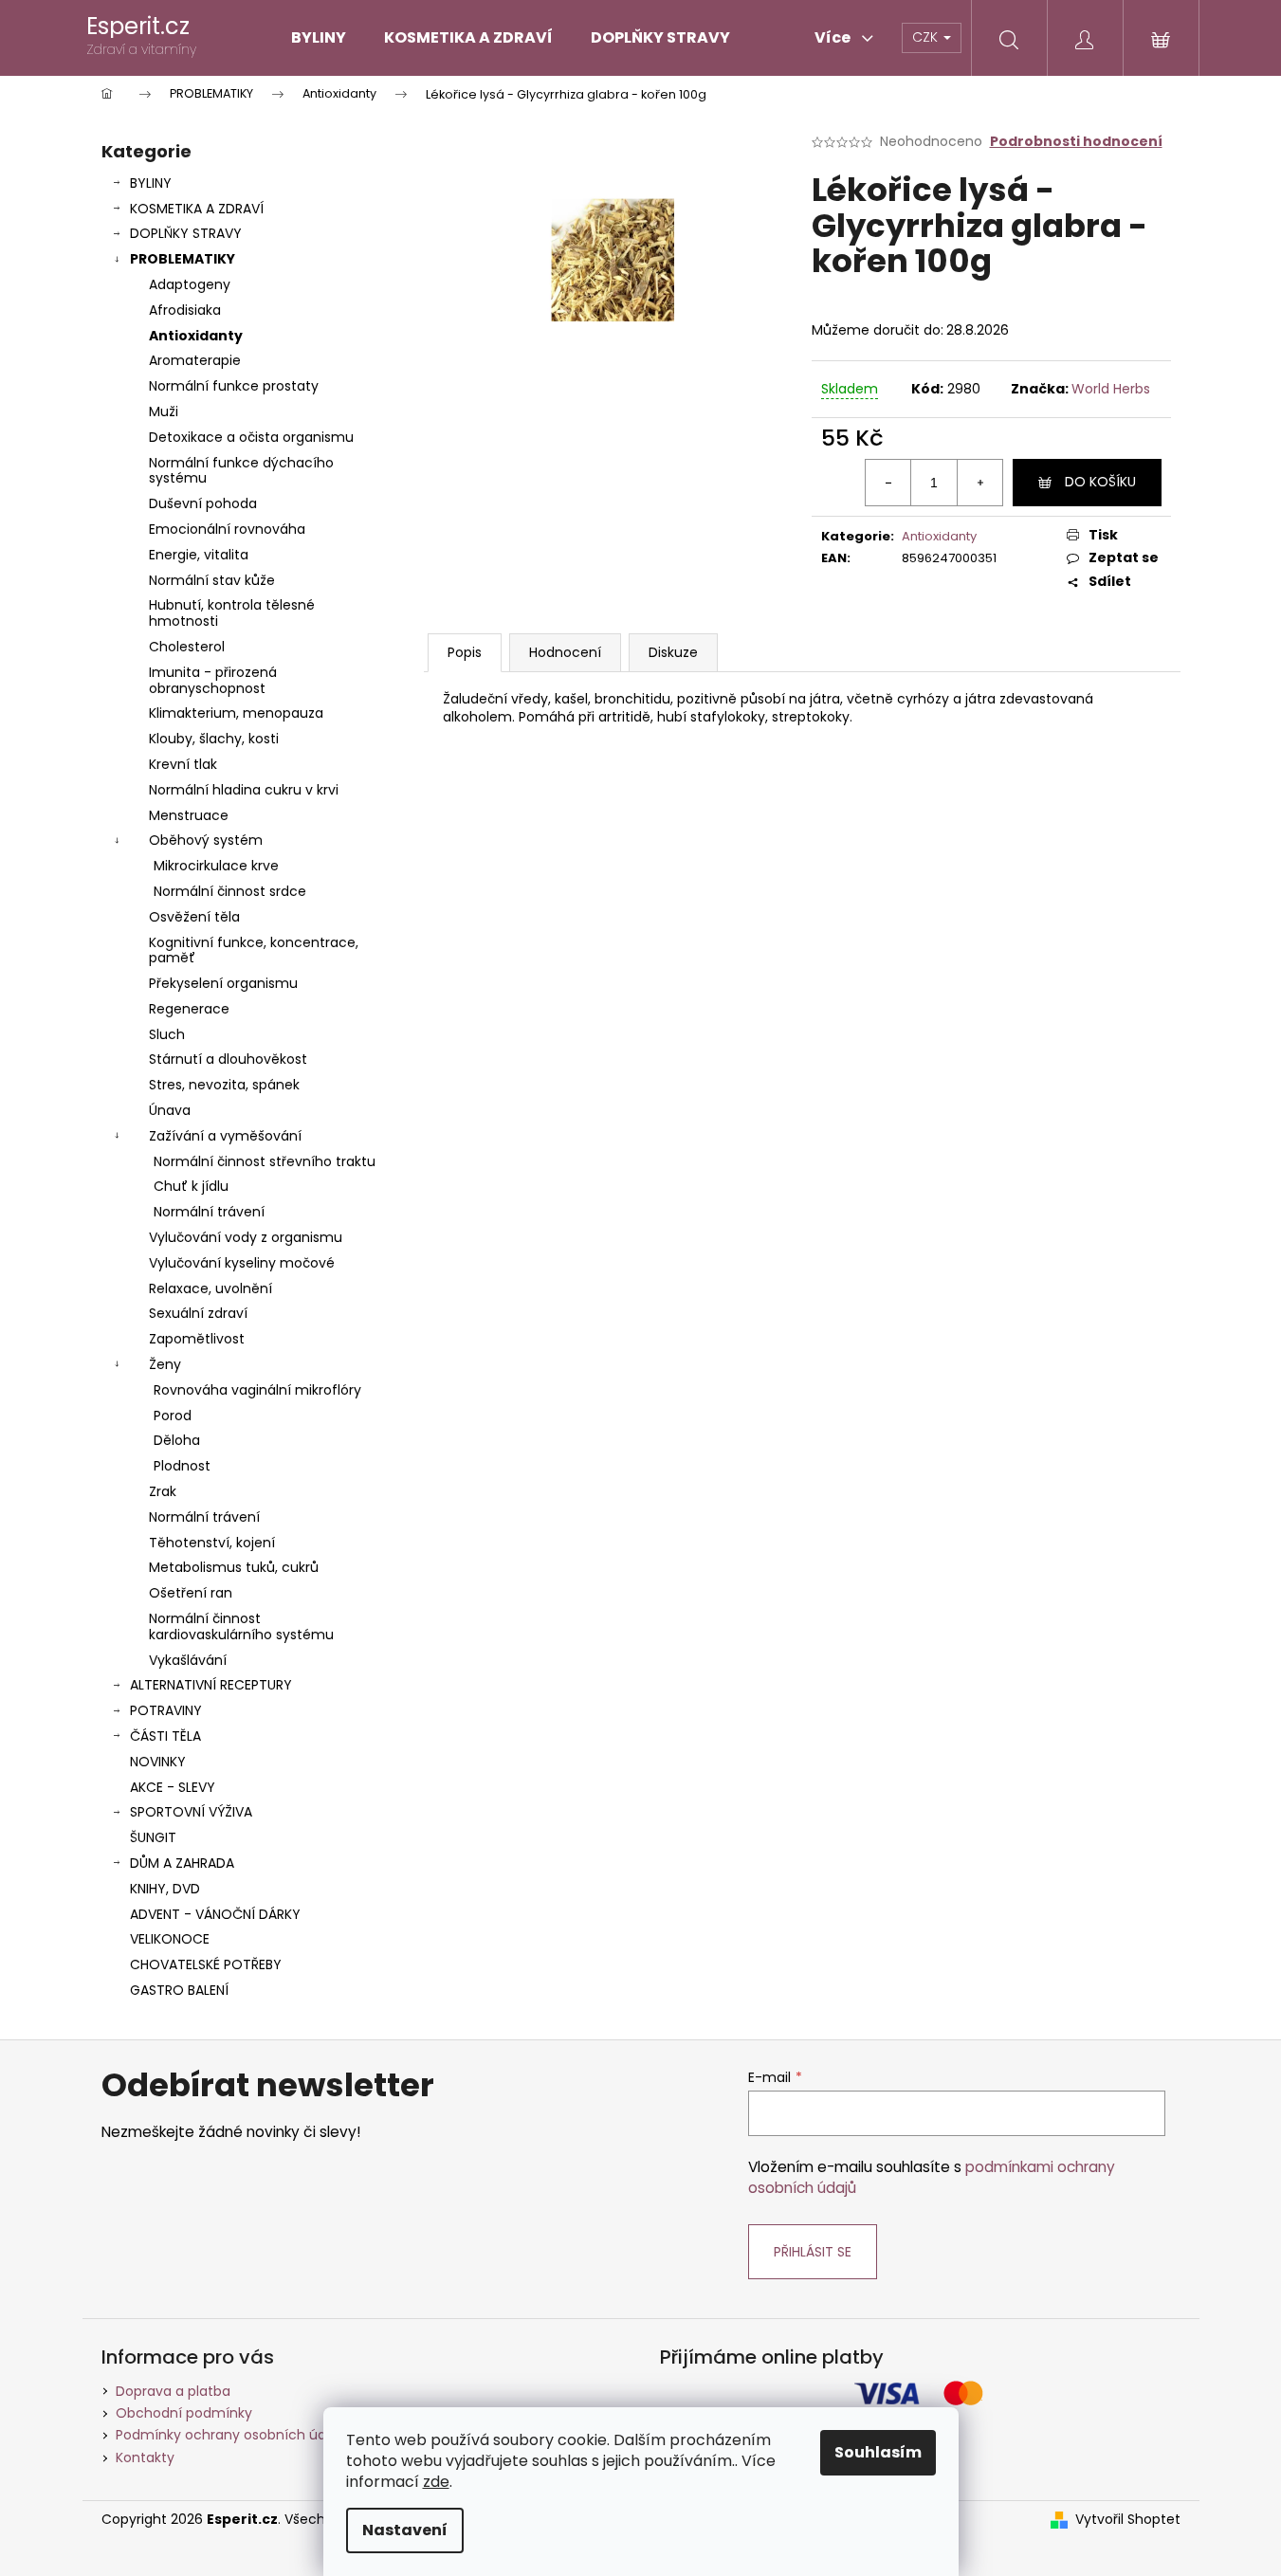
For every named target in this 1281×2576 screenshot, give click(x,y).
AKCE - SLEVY (173, 1787)
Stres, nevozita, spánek (224, 1085)
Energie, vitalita (199, 555)
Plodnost (182, 1466)
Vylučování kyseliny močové (242, 1263)
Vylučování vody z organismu (246, 1237)
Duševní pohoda (203, 503)
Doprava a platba (173, 2391)
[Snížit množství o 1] (888, 483)
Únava (170, 1110)
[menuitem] (319, 38)
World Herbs (1111, 389)
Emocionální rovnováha (227, 529)
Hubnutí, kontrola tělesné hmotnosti (232, 613)
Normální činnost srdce (230, 891)
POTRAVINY (166, 1710)
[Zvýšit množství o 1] (979, 483)
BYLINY (151, 183)
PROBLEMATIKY (183, 259)
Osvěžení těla (194, 917)
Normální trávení (209, 1212)
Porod (173, 1416)
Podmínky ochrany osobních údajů (231, 2435)
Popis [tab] (465, 652)
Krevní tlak (183, 764)
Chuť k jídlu (191, 1186)
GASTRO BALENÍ (179, 1990)
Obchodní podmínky (184, 2413)
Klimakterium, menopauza (236, 713)
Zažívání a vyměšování (225, 1136)
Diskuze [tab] (673, 652)
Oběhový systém (206, 840)
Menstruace (189, 815)
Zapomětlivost (197, 1339)
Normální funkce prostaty (234, 386)
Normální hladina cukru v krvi (244, 790)
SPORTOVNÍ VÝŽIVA (191, 1812)
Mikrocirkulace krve (216, 866)
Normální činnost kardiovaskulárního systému (241, 1626)
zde (436, 2482)
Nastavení (405, 2530)
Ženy (165, 1364)
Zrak (163, 1491)
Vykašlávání (188, 1660)
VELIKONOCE (170, 1939)
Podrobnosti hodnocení (1076, 142)
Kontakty (145, 2457)
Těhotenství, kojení (212, 1543)
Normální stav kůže (212, 580)
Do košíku (1100, 482)
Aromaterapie (195, 360)
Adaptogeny (190, 284)
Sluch (167, 1034)
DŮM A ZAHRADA (182, 1863)
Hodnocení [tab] (565, 652)
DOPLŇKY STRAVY (186, 233)
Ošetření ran (191, 1593)
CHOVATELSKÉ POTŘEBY (206, 1964)
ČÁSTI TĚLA (165, 1736)
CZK (927, 37)
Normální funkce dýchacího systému (241, 471)
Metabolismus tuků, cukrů (234, 1567)
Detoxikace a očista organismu (251, 437)
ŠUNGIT (153, 1837)
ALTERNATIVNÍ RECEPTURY (211, 1685)
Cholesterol (187, 647)
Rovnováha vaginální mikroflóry (257, 1390)
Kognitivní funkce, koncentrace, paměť (254, 950)
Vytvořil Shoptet (1128, 2520)
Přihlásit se (813, 2252)
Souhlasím (878, 2452)
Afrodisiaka (185, 310)
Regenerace (189, 1009)
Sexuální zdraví (198, 1313)
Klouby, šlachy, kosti (214, 739)
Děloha (177, 1440)
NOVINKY (158, 1762)
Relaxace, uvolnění (210, 1288)
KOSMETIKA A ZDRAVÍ (197, 209)
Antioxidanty (196, 336)
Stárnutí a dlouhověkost (228, 1059)
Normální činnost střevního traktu (265, 1161)
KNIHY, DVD (165, 1889)
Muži (164, 411)
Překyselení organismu (223, 983)
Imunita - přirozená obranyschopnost (213, 680)
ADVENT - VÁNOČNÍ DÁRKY (215, 1914)
